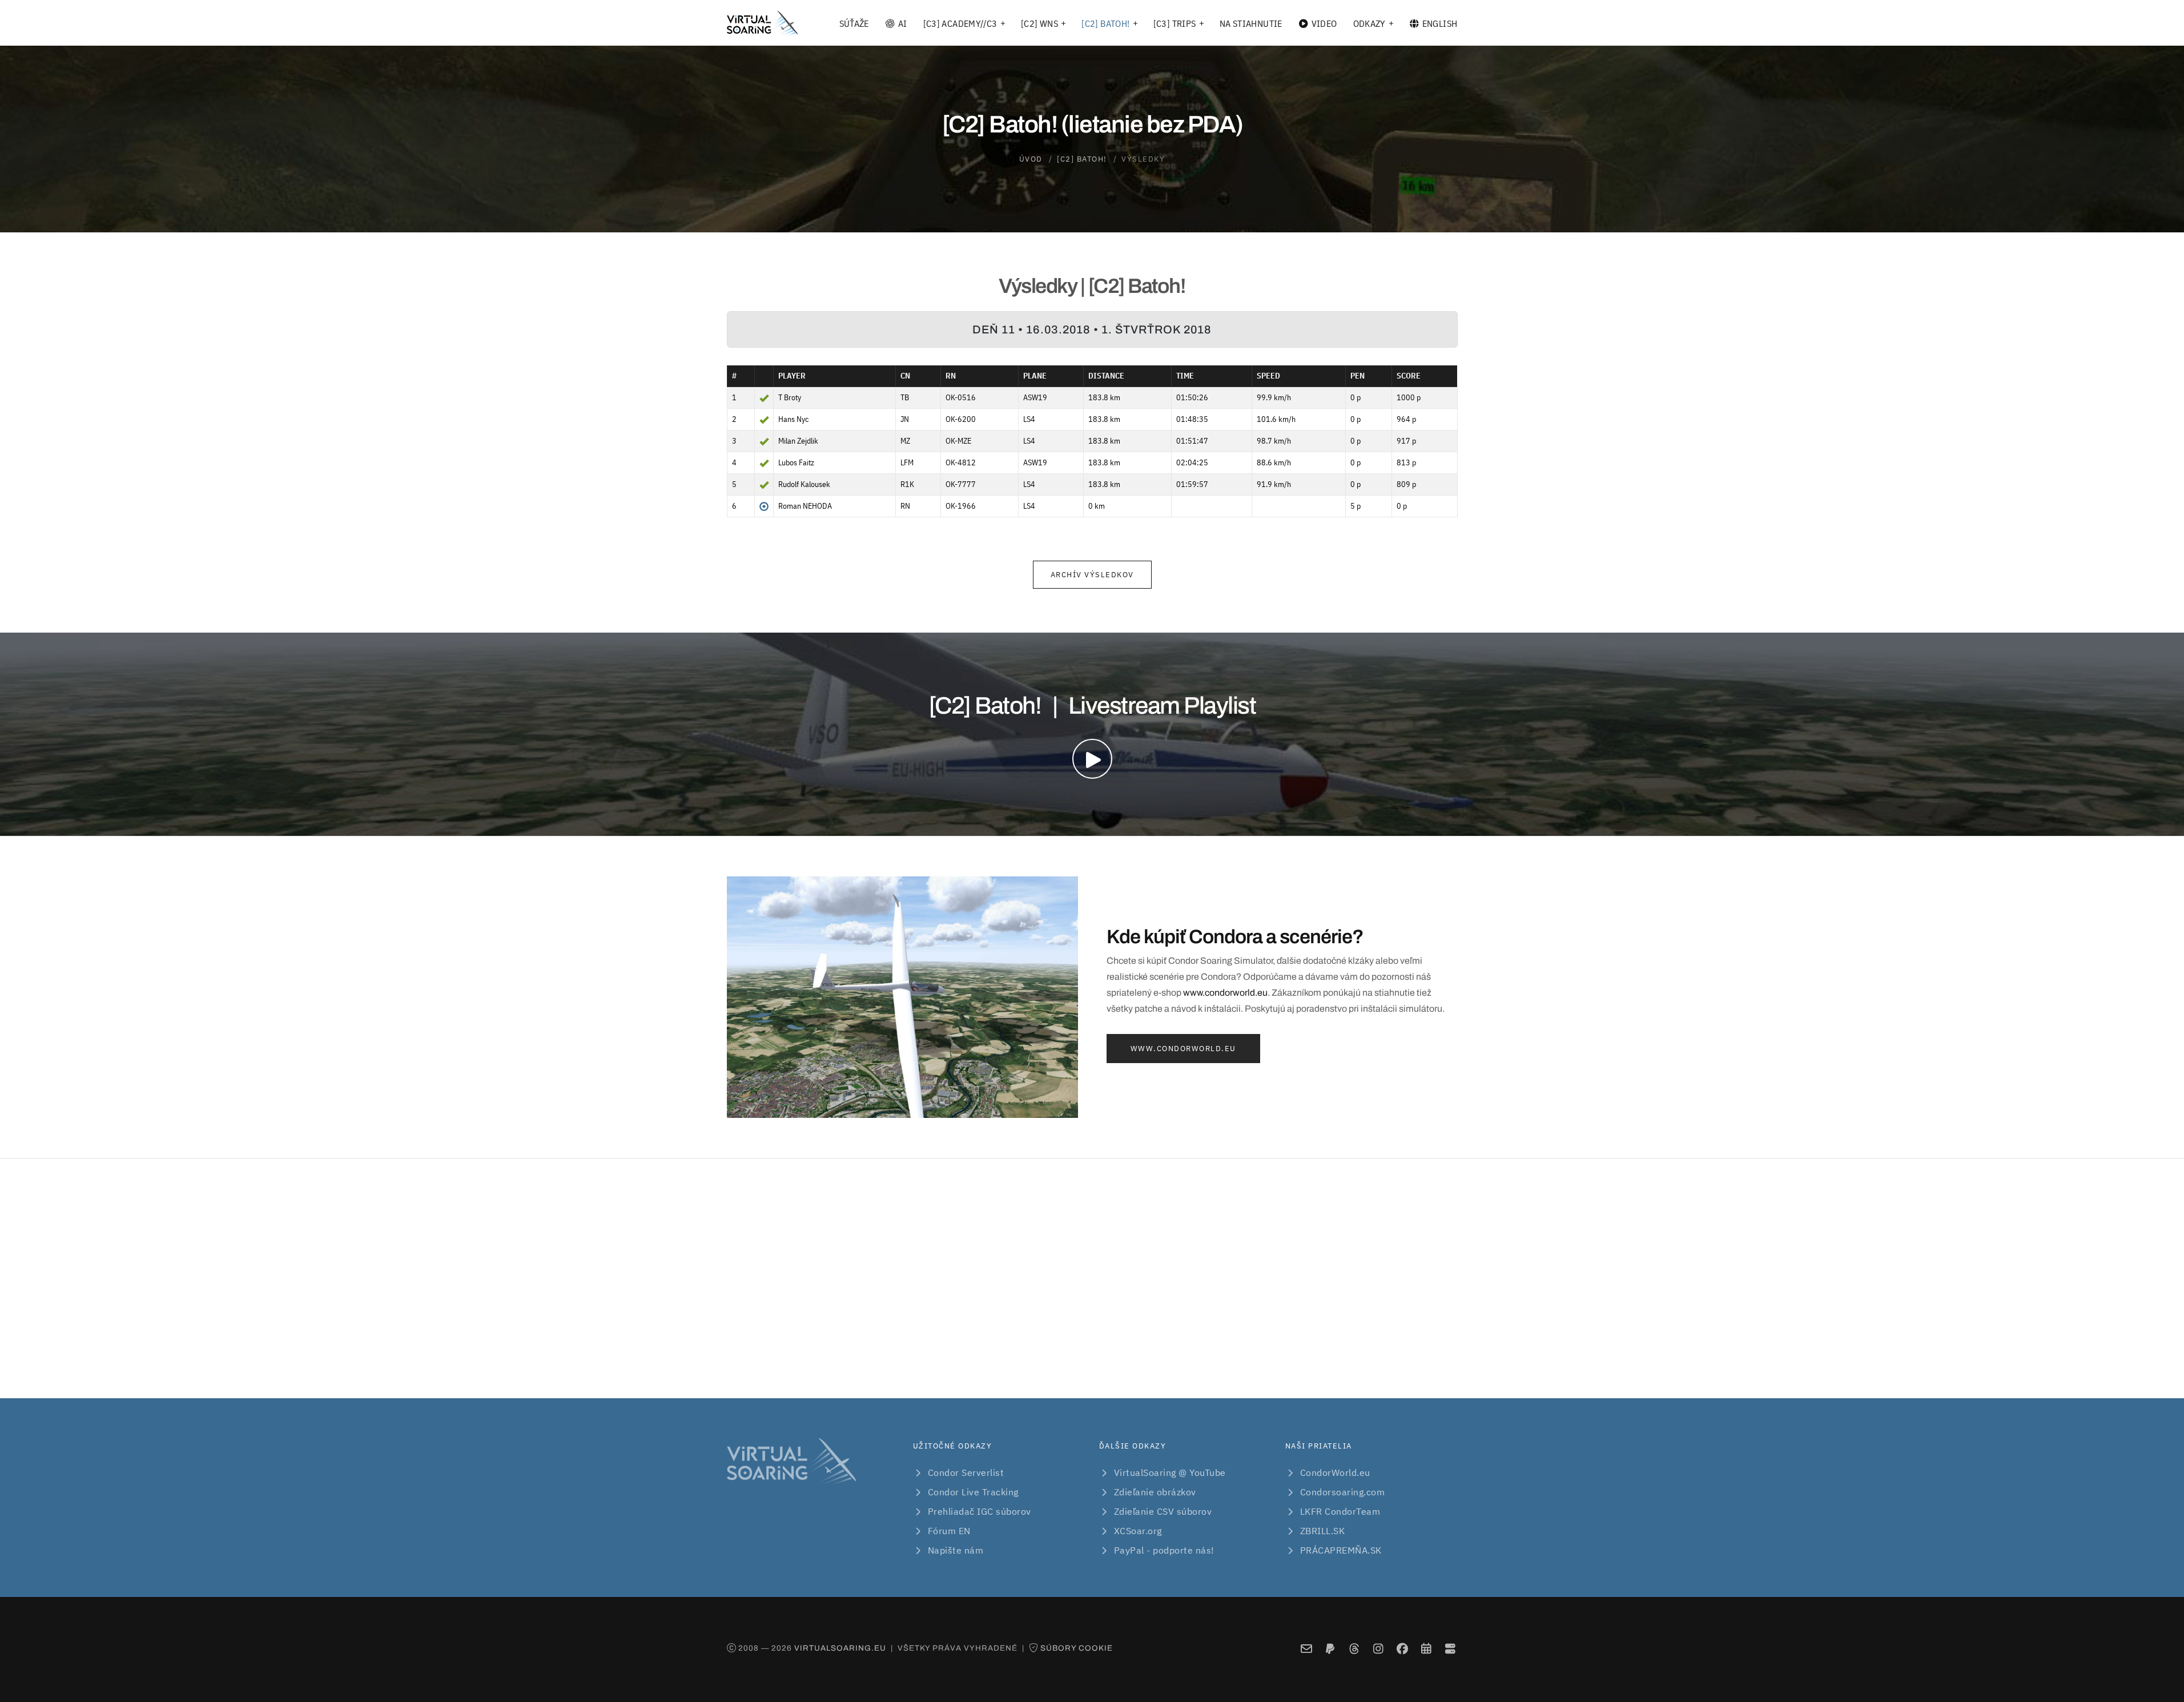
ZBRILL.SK (1323, 1531)
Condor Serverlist (966, 1472)
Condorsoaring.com (1343, 1492)
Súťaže (854, 23)
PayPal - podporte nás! (1164, 1550)
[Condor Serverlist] (1450, 1649)
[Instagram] (1378, 1649)
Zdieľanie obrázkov (1155, 1492)
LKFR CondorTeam (1340, 1511)
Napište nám (956, 1550)
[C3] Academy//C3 (960, 23)
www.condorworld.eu (1225, 993)
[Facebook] (1402, 1649)
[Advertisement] (1092, 1278)
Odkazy (1369, 23)
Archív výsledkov (1092, 575)
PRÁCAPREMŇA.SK (1341, 1550)
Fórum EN (949, 1531)
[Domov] (762, 23)
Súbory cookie (1077, 1648)
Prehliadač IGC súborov (980, 1511)
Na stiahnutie (1251, 23)
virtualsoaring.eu (840, 1648)
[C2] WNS (1039, 23)
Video (1324, 23)
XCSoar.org (1138, 1531)
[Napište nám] (1306, 1649)
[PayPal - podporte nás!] (1330, 1649)
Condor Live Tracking (973, 1492)
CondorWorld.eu (1335, 1472)
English (1440, 23)
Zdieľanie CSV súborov (1163, 1511)
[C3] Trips (1175, 23)
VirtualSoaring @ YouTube (1170, 1472)
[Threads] (1354, 1649)
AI (903, 23)
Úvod (1031, 159)
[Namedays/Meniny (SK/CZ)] (1426, 1649)
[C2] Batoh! (1105, 23)
